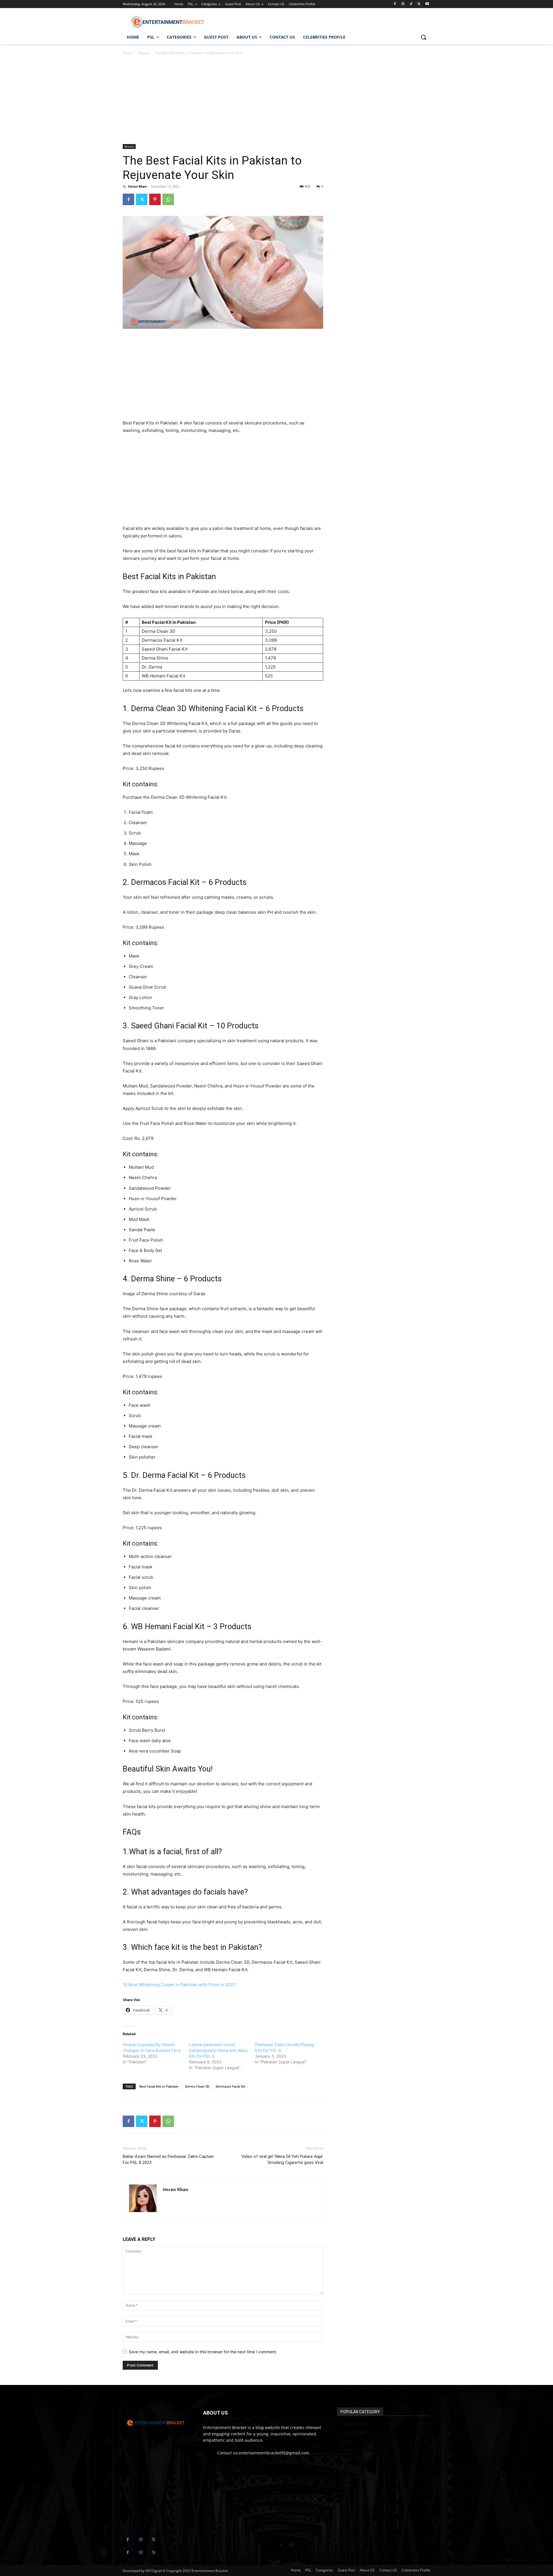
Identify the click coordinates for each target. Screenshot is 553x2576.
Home (128, 53)
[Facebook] (395, 4)
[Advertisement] (223, 101)
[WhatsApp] (168, 199)
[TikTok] (411, 4)
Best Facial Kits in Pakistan (159, 2086)
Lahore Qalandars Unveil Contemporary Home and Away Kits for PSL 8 (218, 2050)
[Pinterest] (155, 199)
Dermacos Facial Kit (230, 2086)
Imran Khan (137, 186)
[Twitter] (419, 4)
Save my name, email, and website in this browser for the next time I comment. (203, 2352)
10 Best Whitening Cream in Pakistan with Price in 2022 (179, 1985)
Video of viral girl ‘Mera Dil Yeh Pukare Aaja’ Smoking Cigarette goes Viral (282, 2159)
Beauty (144, 53)
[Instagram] (403, 4)
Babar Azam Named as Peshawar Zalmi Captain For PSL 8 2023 (168, 2159)
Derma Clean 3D (197, 2086)
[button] (423, 37)
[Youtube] (427, 4)
